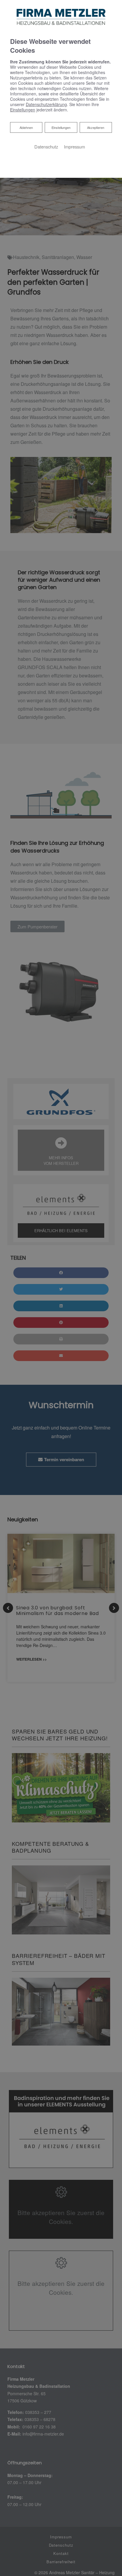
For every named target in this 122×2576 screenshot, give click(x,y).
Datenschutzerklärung (46, 104)
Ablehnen (26, 127)
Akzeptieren (96, 127)
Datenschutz (46, 147)
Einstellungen (61, 127)
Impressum (74, 147)
